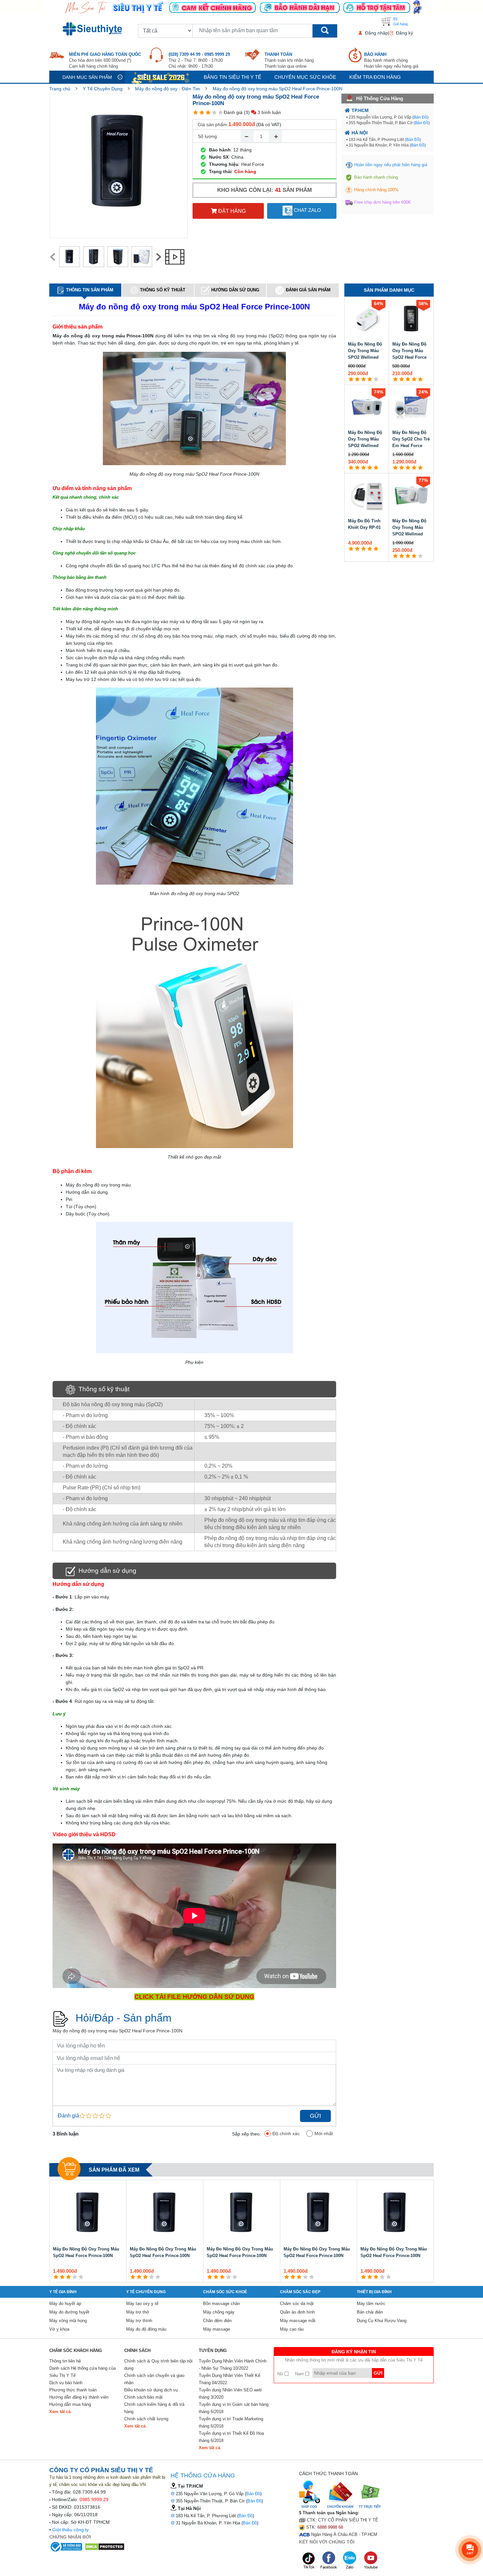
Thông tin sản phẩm (90, 290)
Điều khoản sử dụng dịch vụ (151, 2390)
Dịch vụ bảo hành (66, 2383)
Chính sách (137, 2350)
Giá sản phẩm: (213, 124)
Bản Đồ (420, 117)
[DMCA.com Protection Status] (105, 2546)
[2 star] (202, 113)
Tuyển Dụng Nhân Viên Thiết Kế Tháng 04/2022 (230, 2379)
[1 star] (196, 113)
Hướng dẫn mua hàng (70, 2404)
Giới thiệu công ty (70, 2530)
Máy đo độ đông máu (146, 2329)
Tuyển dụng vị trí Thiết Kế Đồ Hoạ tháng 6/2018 (231, 2437)
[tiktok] (309, 2560)
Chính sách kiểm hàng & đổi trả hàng (154, 2408)
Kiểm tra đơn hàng (375, 77)
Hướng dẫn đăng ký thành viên (79, 2397)
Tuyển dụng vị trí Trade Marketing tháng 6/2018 (231, 2422)
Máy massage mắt (298, 2321)
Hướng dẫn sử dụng (235, 290)
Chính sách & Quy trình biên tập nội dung (158, 2365)
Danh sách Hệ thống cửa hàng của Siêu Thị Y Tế (82, 2372)
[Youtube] (371, 2560)
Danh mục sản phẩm (87, 77)
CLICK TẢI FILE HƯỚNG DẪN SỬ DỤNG (194, 1997)
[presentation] (53, 257)
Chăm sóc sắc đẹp (300, 2292)
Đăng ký (404, 33)
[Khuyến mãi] (161, 77)
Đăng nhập (377, 33)
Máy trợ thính (139, 2321)
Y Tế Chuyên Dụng (103, 89)
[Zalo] (350, 2560)
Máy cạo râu (292, 2329)
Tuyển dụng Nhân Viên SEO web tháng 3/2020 (230, 2394)
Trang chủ (60, 89)
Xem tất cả (60, 2412)
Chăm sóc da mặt (297, 2304)
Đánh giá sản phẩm (308, 290)
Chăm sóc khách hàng (76, 2350)
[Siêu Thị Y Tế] (94, 29)
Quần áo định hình (297, 2312)
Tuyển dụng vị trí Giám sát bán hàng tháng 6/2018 (234, 2408)
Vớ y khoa (59, 2329)
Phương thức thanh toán (73, 2390)
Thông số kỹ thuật (163, 290)
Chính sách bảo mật (143, 2397)
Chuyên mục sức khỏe (305, 77)
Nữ (281, 2374)
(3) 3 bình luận (262, 112)
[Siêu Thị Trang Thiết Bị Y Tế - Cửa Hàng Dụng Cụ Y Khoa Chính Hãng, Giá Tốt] (241, 7)
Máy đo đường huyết (69, 2312)
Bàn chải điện (370, 2312)
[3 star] (208, 113)
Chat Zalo (307, 210)
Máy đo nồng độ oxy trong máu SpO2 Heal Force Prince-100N (277, 89)
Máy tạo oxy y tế (142, 2304)
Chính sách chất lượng (146, 2419)
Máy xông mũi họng (68, 2321)
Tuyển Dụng (213, 2350)
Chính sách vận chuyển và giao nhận (154, 2379)
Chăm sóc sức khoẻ (225, 2292)
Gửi (315, 2116)
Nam (300, 2374)
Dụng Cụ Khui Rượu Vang (382, 2321)
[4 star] (214, 113)
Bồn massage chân (221, 2304)
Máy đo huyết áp (65, 2304)
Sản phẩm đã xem (114, 2170)
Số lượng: (208, 136)
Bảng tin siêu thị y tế (232, 77)
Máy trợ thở (138, 2312)
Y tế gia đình (63, 2292)
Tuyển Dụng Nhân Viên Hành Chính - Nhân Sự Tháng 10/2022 (233, 2365)
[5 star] (221, 113)
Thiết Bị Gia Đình (374, 2292)
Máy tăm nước (371, 2304)
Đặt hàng (231, 211)
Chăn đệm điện (217, 2321)
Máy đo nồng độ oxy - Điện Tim (168, 89)
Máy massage (217, 2329)
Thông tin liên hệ (65, 2361)
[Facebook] (329, 2560)
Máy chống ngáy (219, 2312)
